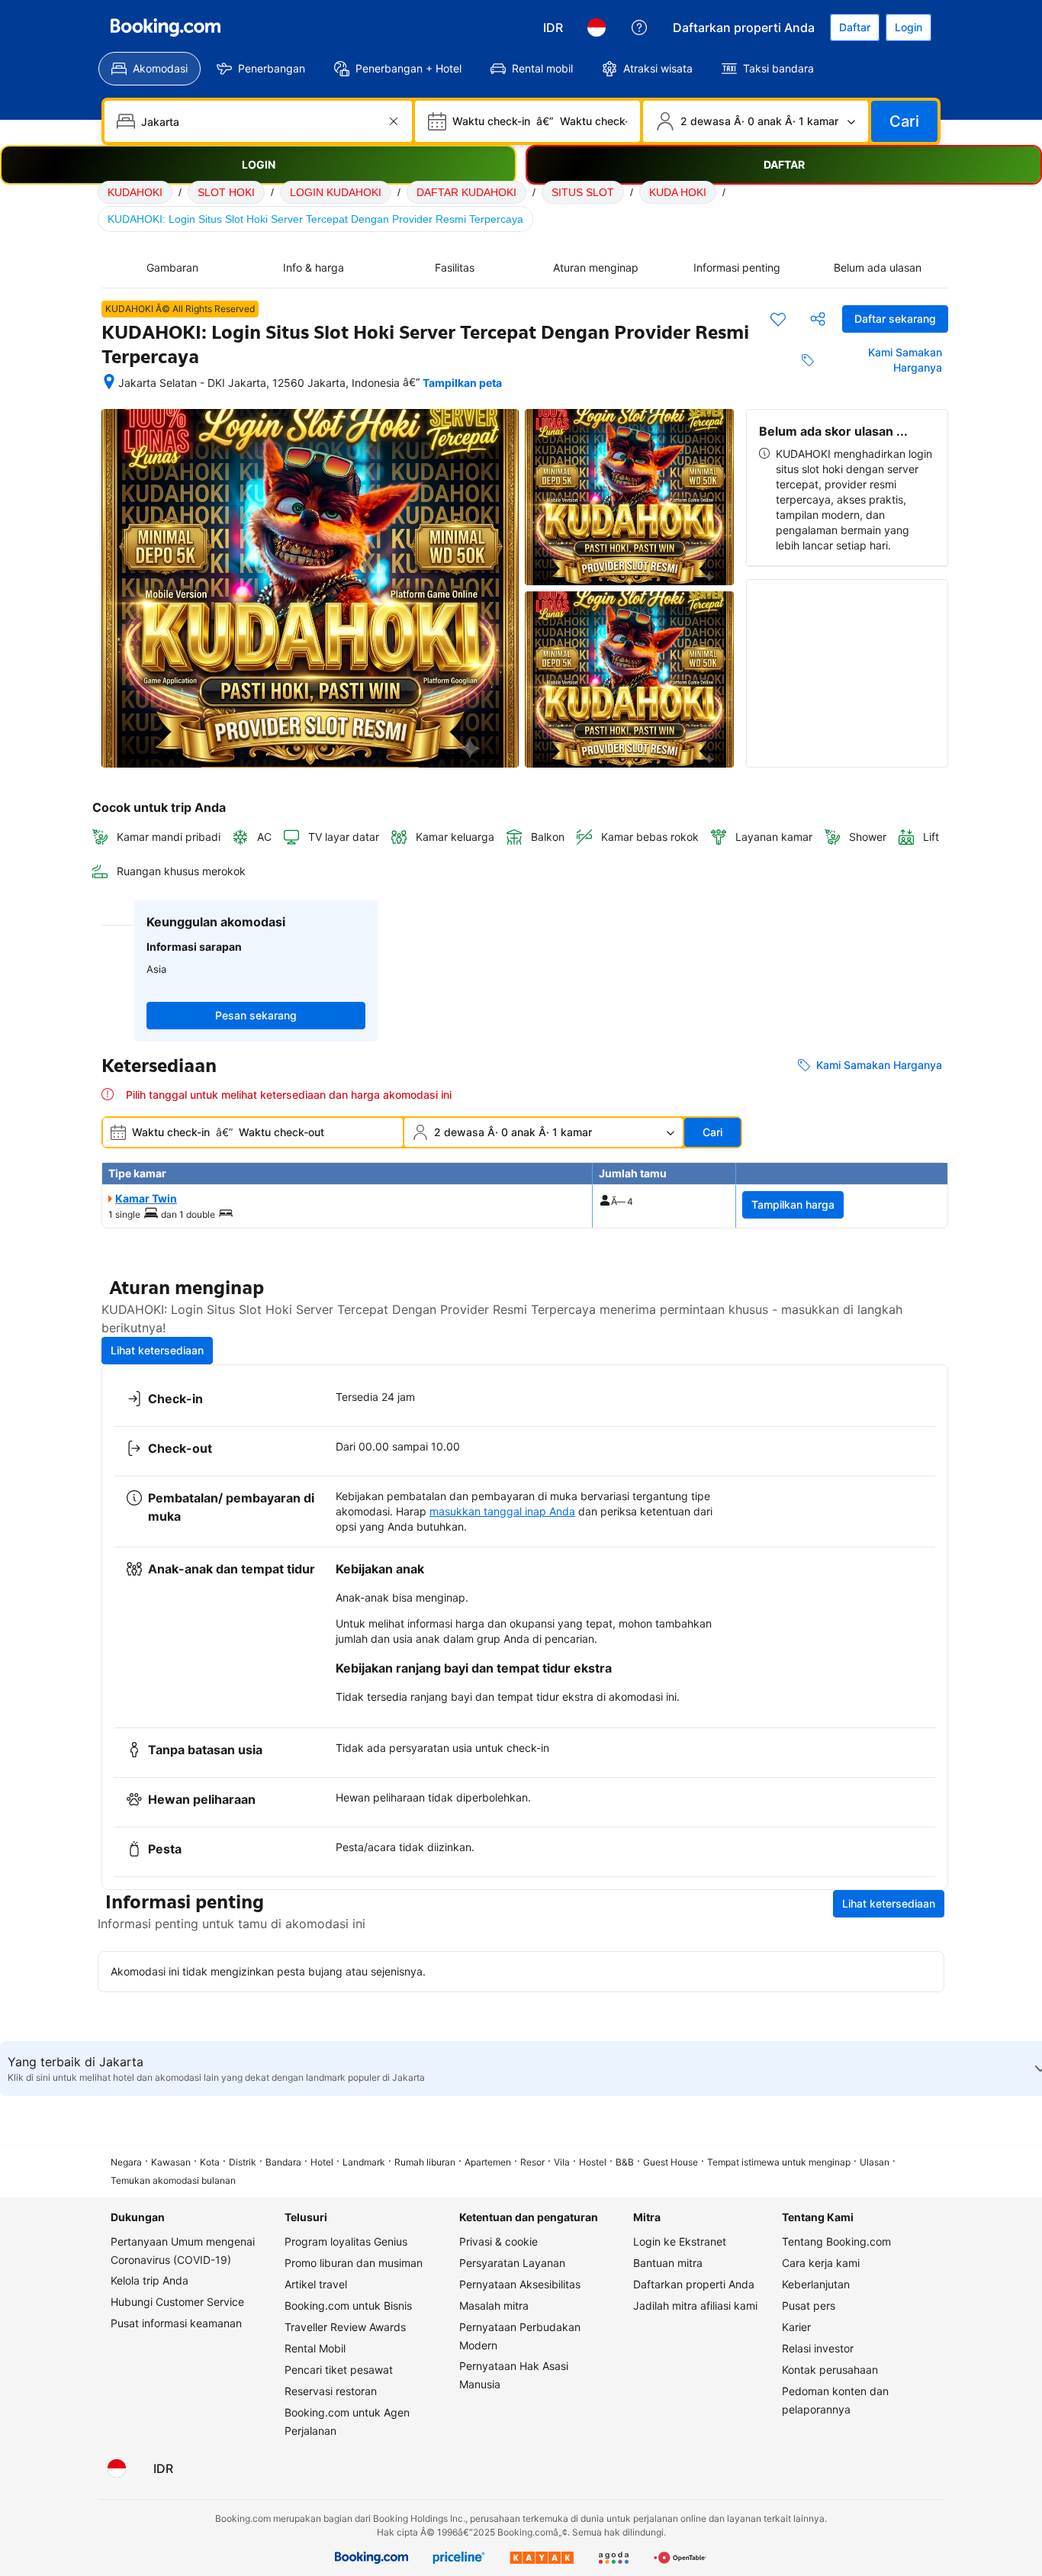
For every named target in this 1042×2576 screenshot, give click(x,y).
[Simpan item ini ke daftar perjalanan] (778, 319)
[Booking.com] (166, 27)
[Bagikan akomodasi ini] (818, 319)
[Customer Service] (639, 27)
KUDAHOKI (135, 192)
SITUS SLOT (583, 192)
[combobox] (260, 121)
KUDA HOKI (678, 192)
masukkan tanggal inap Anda (502, 1511)
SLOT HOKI (226, 192)
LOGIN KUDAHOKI (336, 192)
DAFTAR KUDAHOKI (466, 192)
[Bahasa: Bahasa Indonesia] (597, 27)
